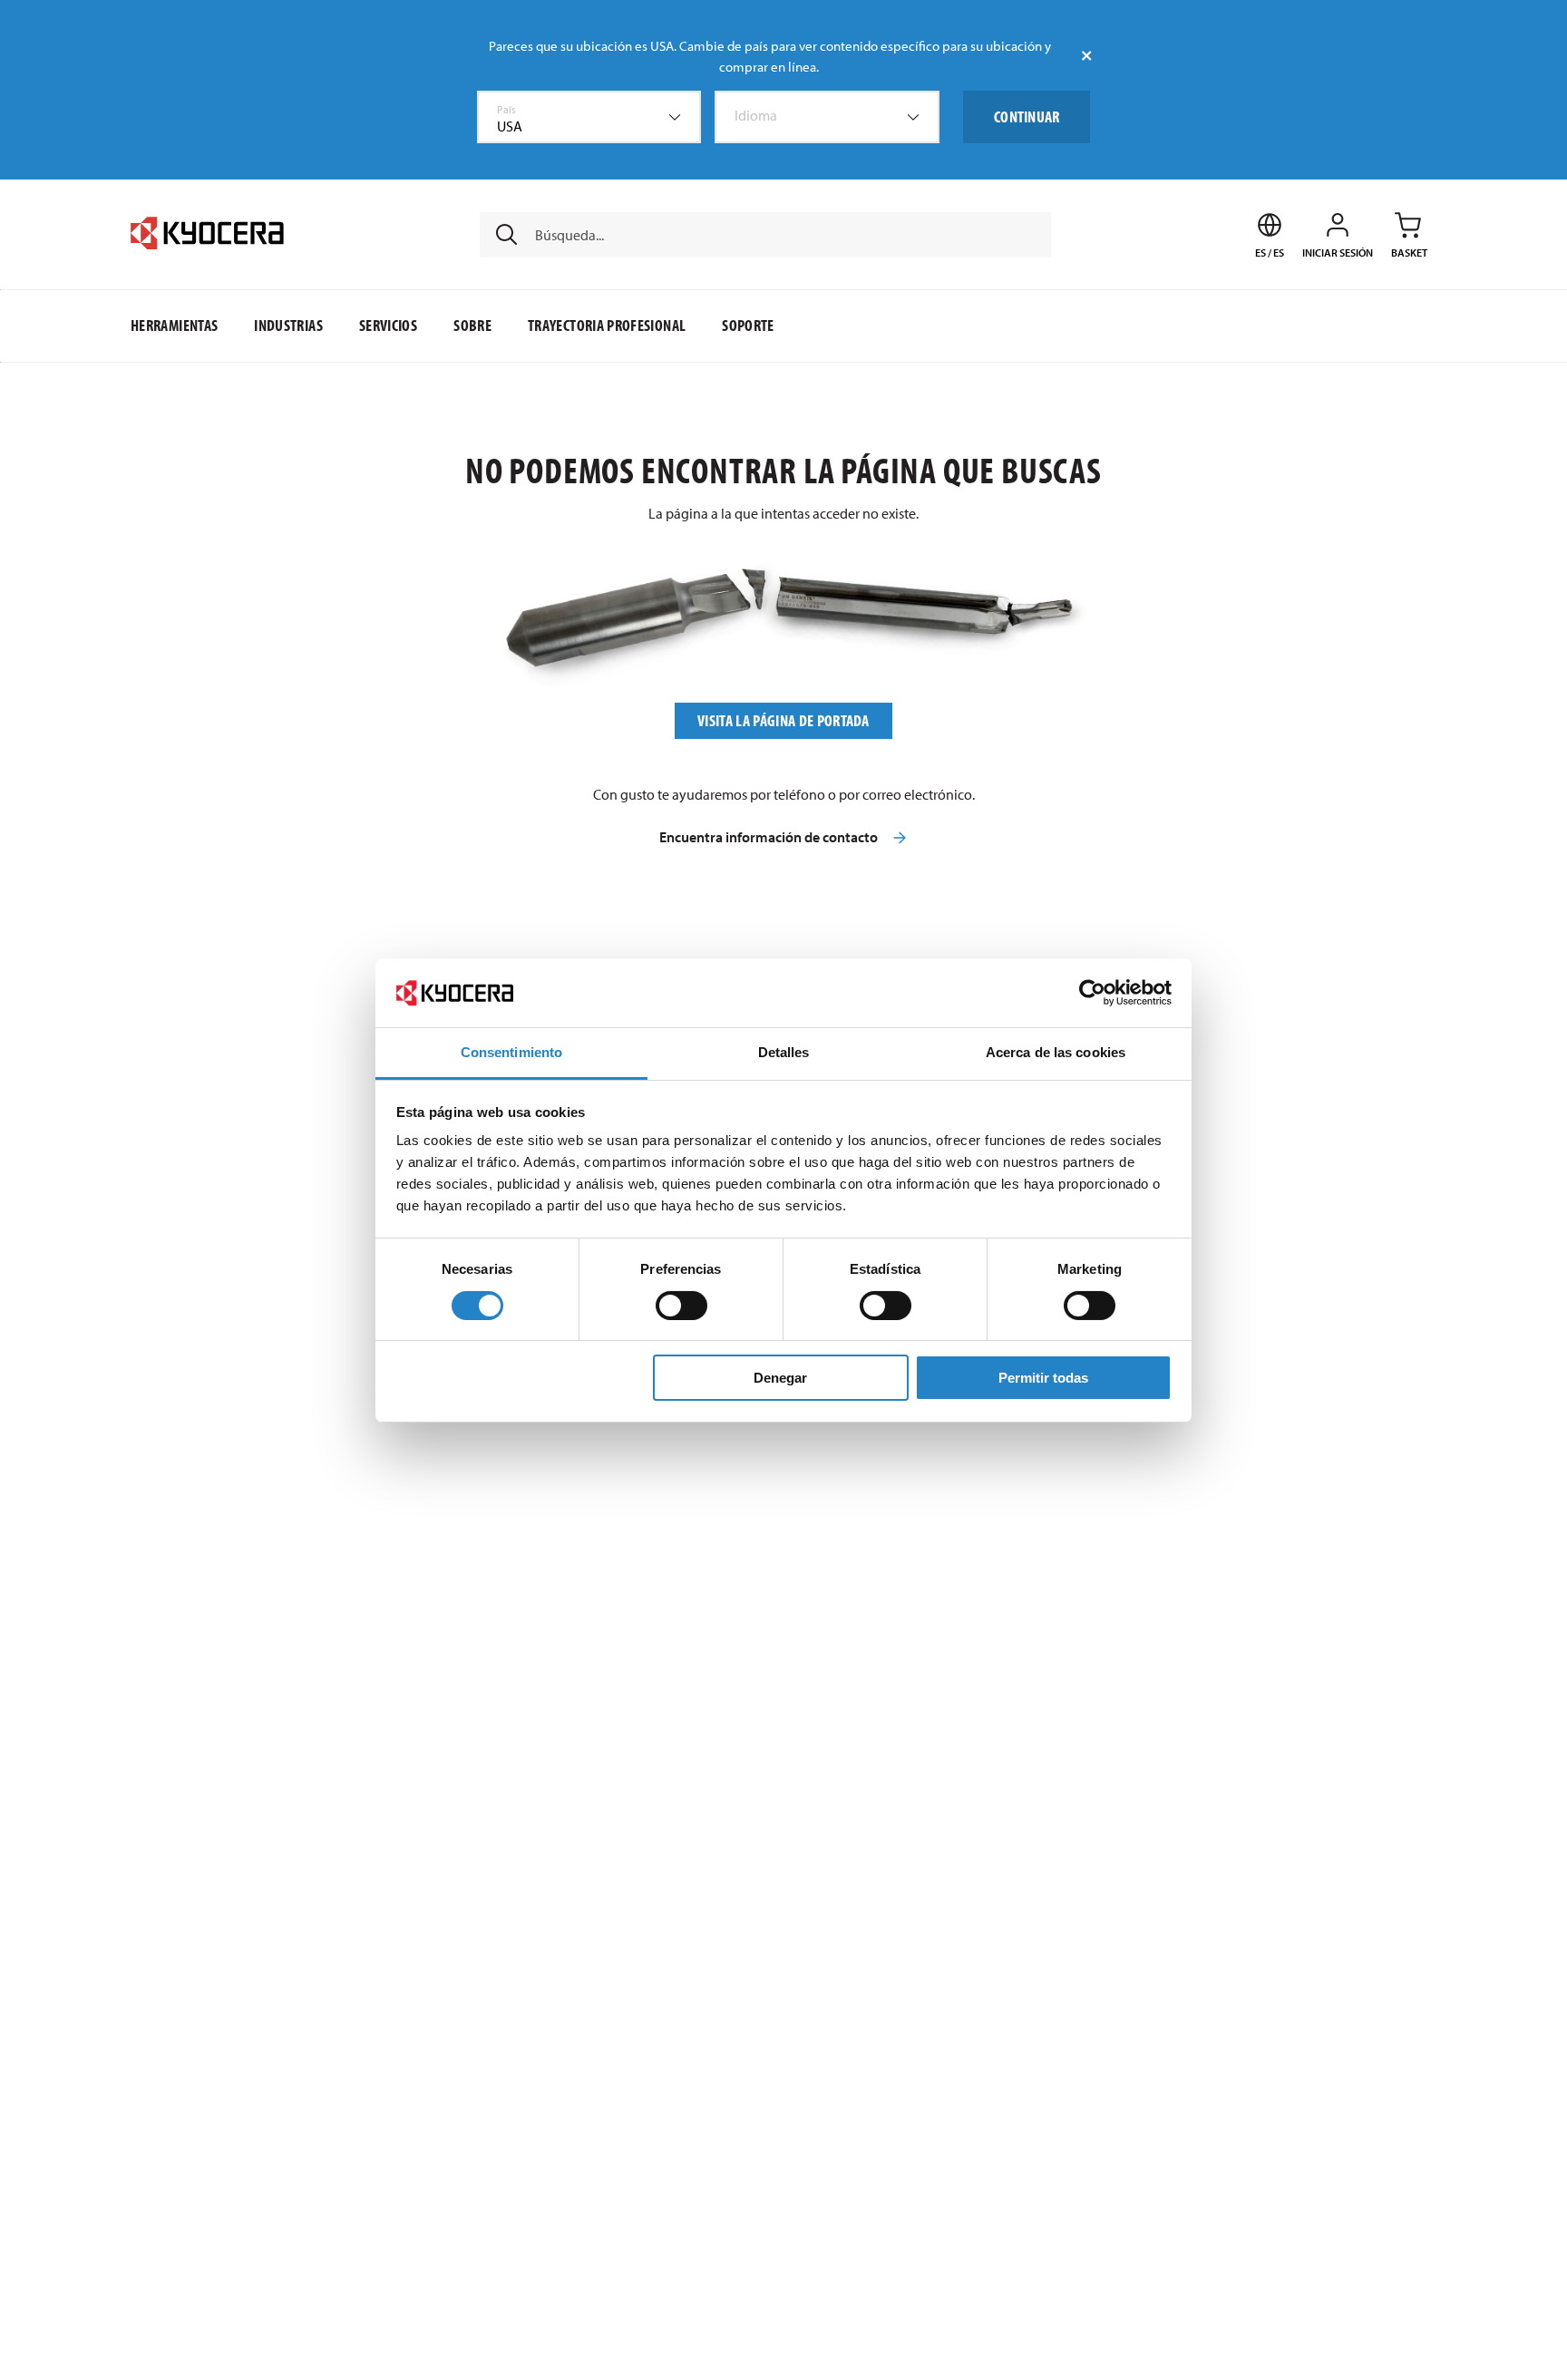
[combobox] (589, 117)
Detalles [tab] (784, 1052)
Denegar (780, 1378)
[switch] (681, 1306)
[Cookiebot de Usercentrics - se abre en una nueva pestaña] (1092, 993)
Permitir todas (1043, 1378)
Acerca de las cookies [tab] (1056, 1052)
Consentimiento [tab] (511, 1052)
